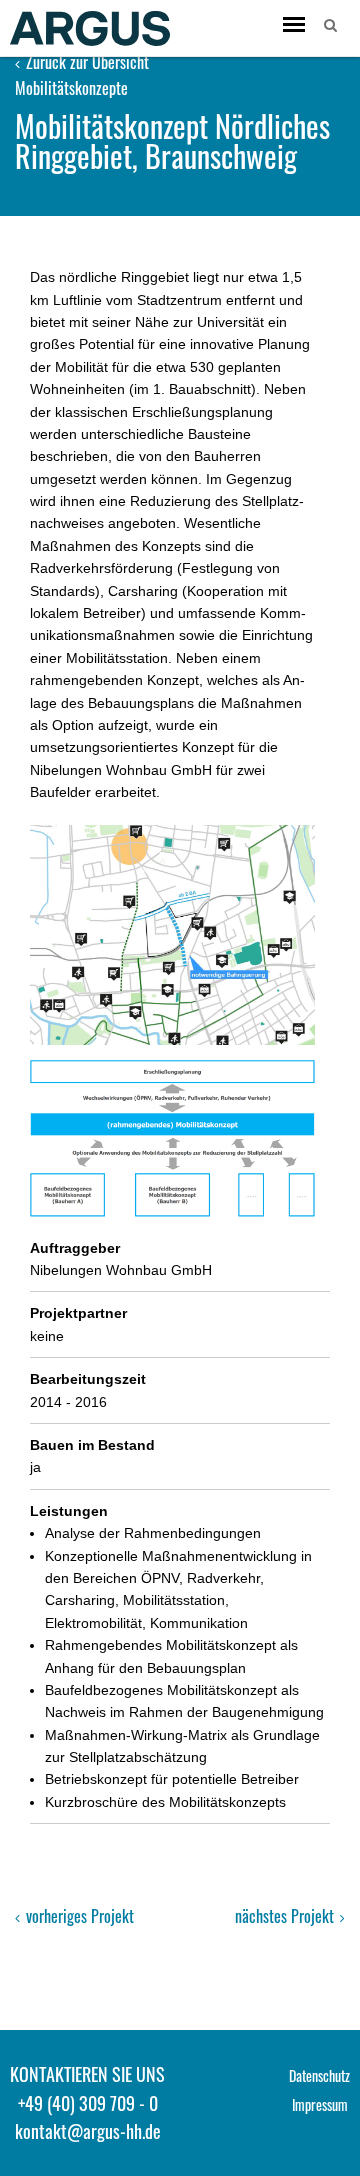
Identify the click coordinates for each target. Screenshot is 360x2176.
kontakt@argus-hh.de (88, 2131)
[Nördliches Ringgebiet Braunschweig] (172, 935)
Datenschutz (319, 2075)
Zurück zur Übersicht (85, 62)
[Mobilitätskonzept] (172, 1138)
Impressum (320, 2104)
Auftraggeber (75, 1248)
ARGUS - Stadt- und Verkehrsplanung (90, 28)
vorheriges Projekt (78, 1916)
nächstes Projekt (286, 1916)
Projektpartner (78, 1313)
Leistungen (69, 1511)
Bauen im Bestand (92, 1445)
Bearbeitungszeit (88, 1379)
